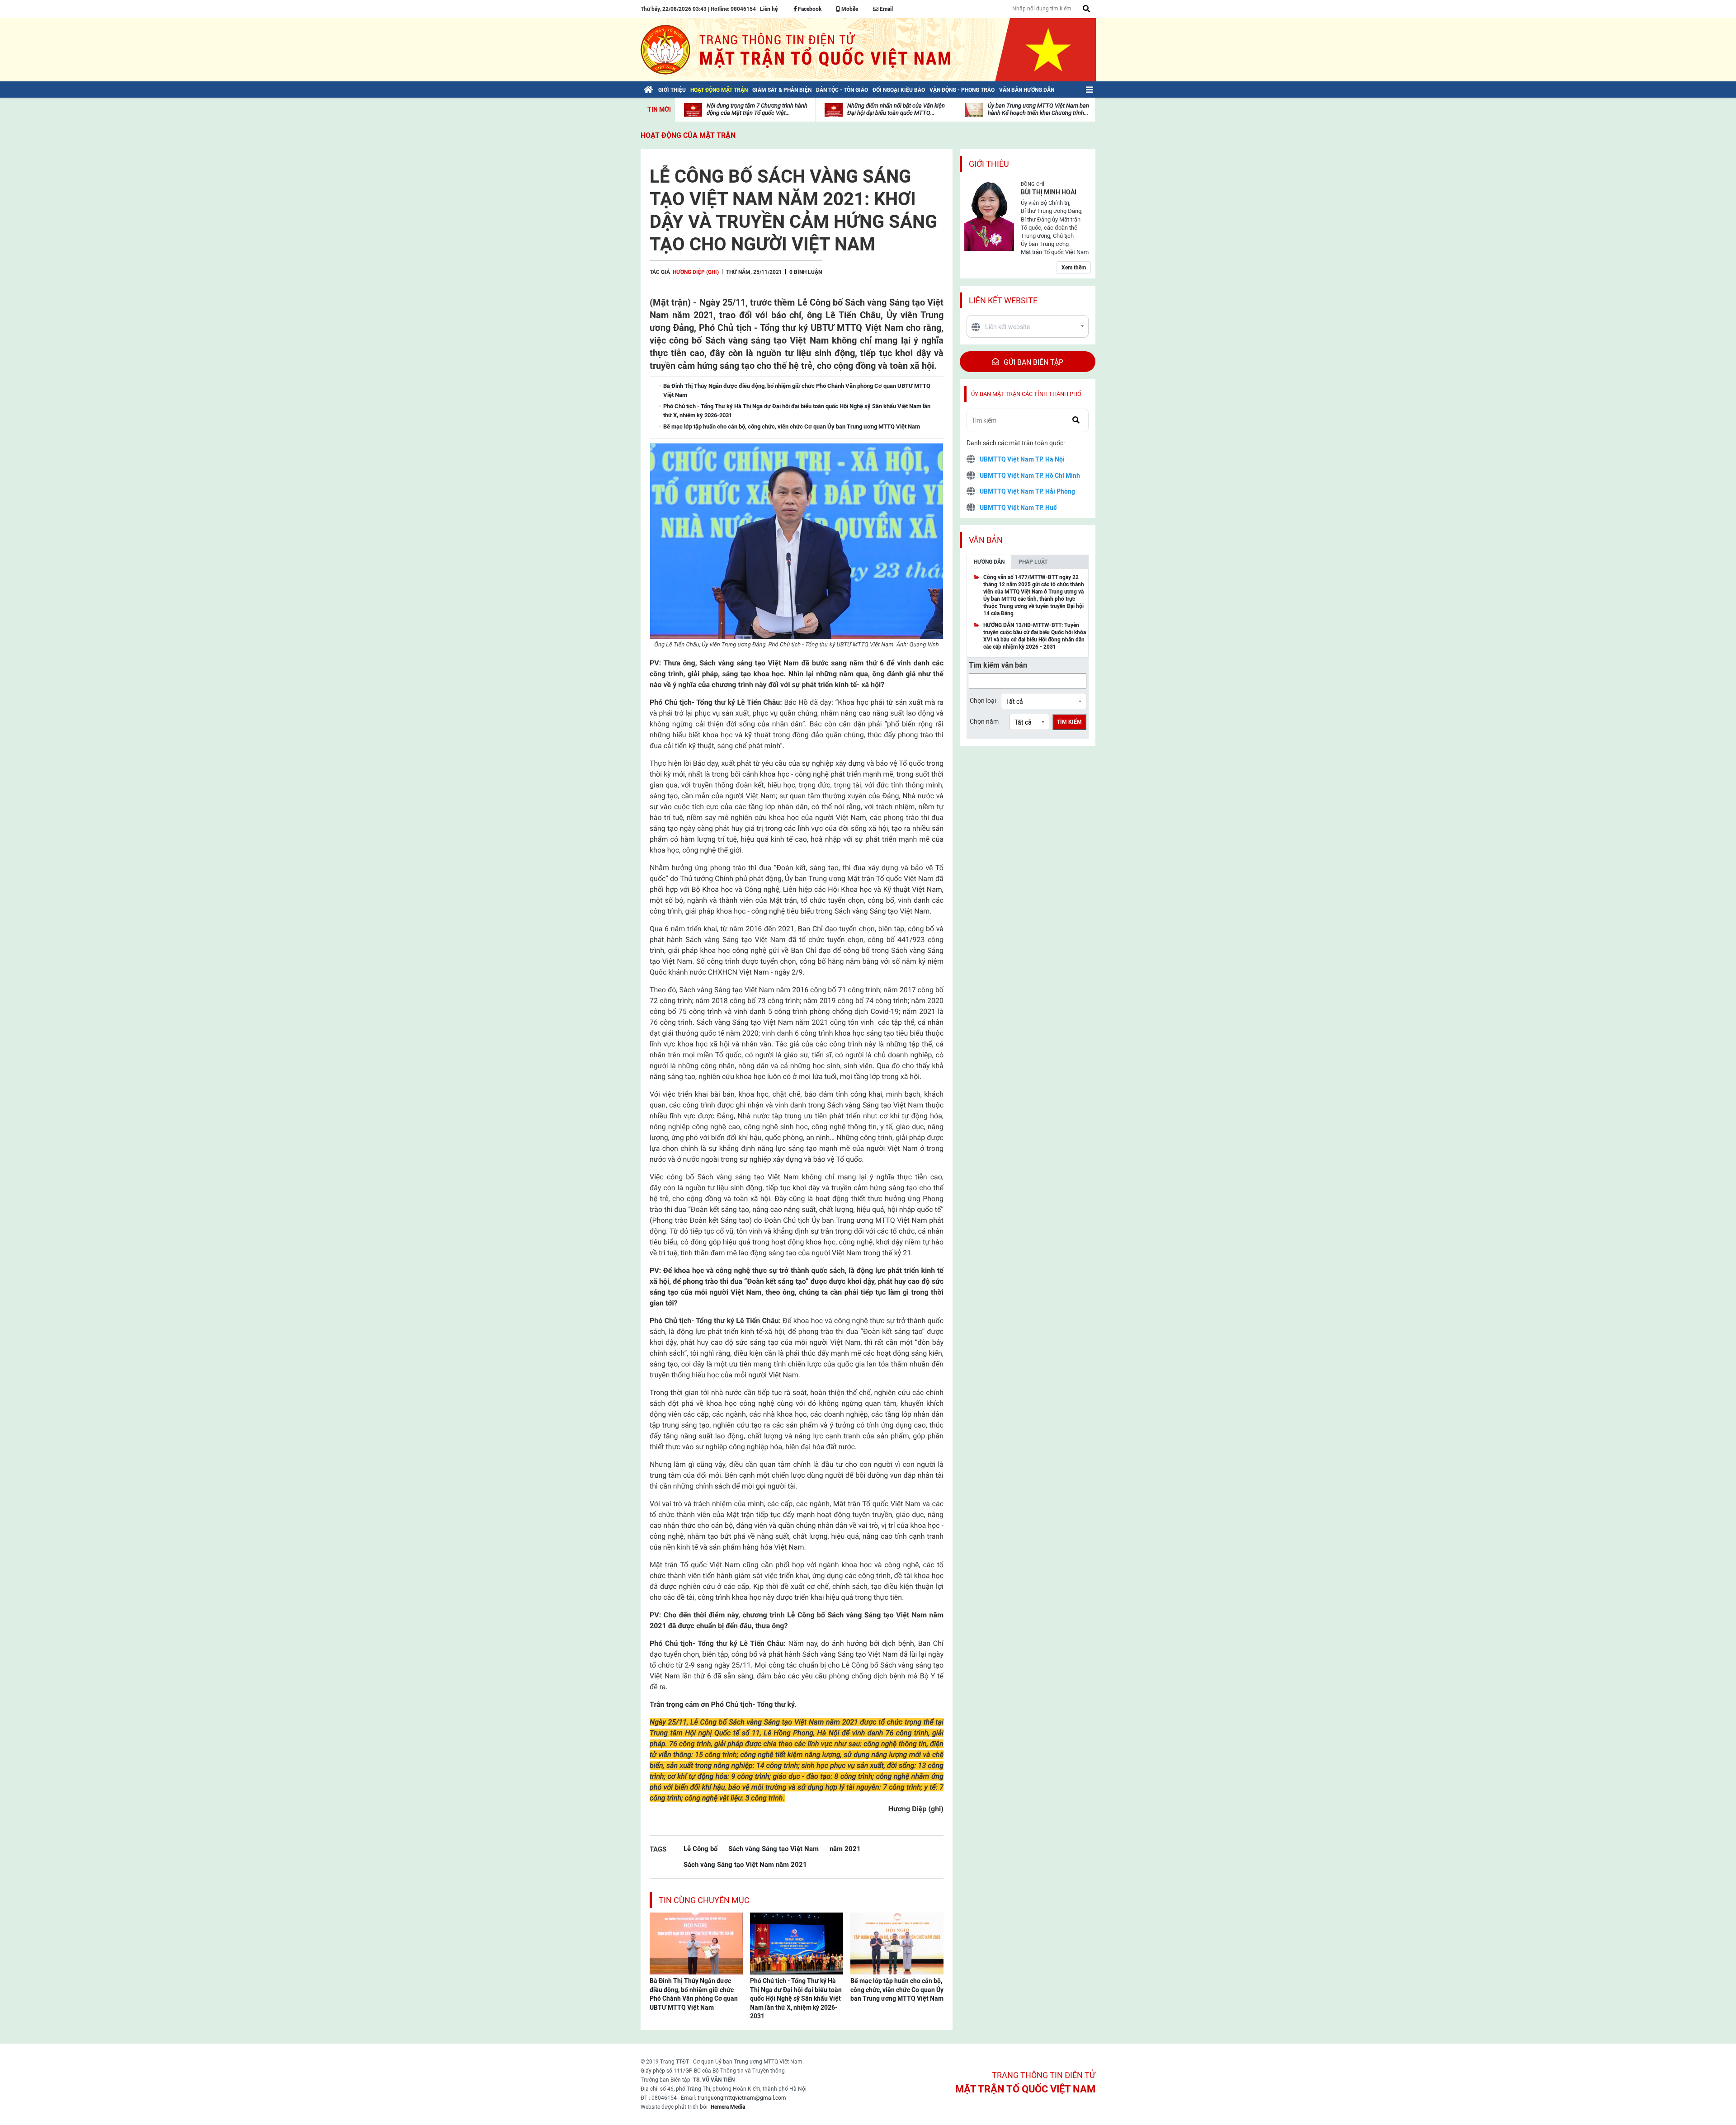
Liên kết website (1003, 300)
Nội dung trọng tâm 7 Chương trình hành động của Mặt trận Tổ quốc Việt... (757, 109)
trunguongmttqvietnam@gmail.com (742, 2098)
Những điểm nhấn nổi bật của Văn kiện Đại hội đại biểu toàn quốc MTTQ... (896, 109)
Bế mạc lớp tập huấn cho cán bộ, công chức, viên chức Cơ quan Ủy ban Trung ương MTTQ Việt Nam (897, 1990)
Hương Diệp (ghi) (696, 272)
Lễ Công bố (701, 1849)
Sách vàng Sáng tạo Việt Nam (774, 1849)
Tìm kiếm (1069, 722)
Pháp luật (1033, 562)
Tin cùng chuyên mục (704, 1900)
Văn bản (986, 540)
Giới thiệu (989, 164)
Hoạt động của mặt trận (688, 135)
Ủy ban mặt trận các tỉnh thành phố (1026, 394)
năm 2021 (845, 1849)
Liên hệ (769, 9)
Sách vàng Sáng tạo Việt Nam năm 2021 (745, 1864)
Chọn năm (984, 721)
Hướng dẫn (989, 562)
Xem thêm (1074, 268)
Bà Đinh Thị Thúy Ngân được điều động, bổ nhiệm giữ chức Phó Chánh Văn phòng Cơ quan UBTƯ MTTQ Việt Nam (694, 1994)
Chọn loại (983, 701)
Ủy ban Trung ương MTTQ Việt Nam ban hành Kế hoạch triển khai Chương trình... (1038, 109)
